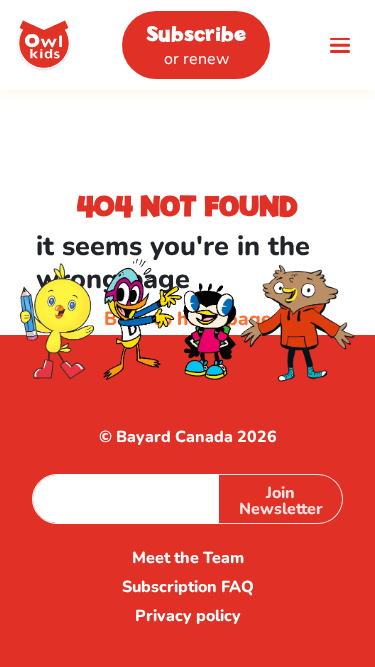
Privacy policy (188, 616)
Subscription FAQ (188, 587)
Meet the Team (188, 558)
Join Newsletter (281, 501)
